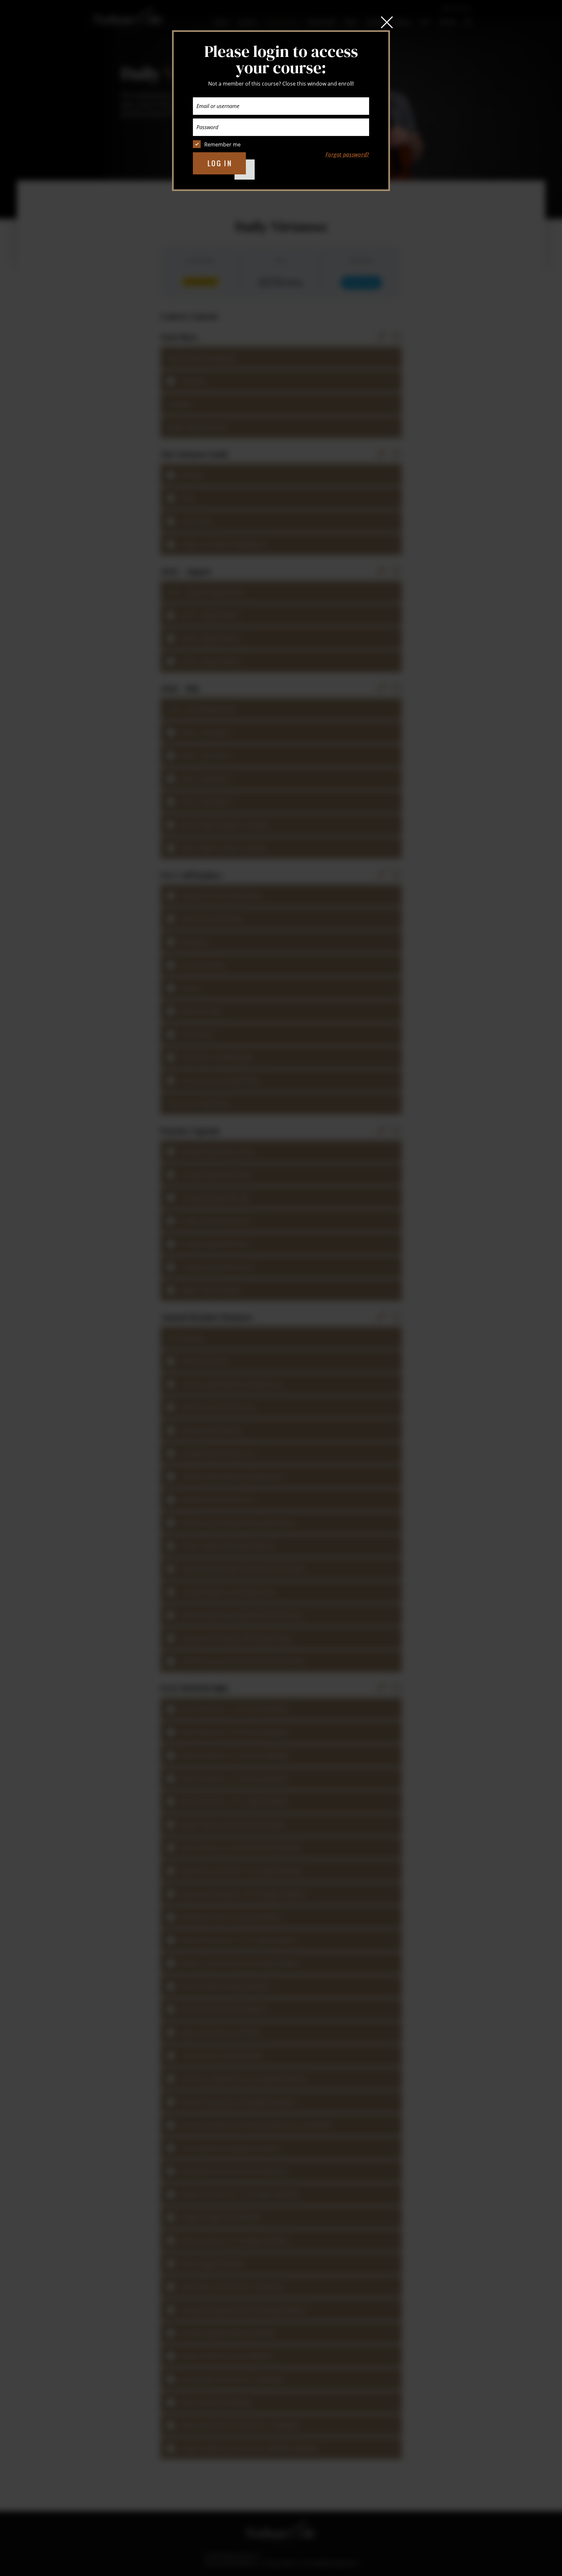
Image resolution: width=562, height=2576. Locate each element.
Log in (220, 163)
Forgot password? (347, 155)
